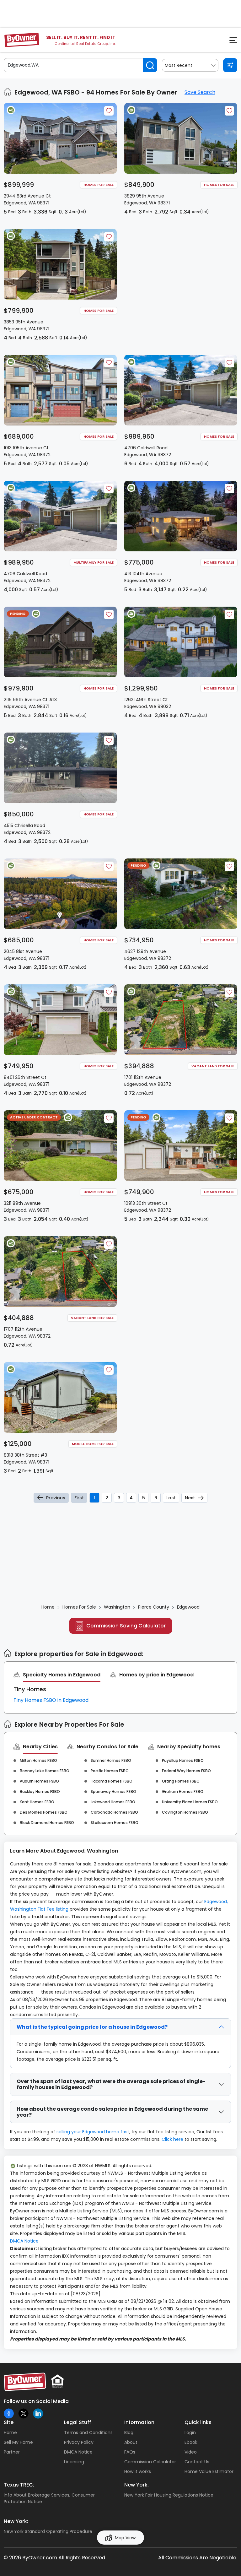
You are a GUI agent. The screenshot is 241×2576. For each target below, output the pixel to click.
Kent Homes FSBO (37, 1802)
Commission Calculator (150, 2462)
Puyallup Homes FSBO (183, 1760)
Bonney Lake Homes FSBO (45, 1771)
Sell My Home (18, 2442)
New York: (137, 2485)
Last (171, 1498)
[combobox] (190, 65)
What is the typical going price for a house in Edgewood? (92, 2027)
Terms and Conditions (88, 2433)
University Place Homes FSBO (190, 1802)
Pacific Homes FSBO (110, 1771)
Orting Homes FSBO (181, 1781)
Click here (172, 2139)
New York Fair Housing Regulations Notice (169, 2495)
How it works (138, 2471)
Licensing (74, 2462)
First (79, 1498)
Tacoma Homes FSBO (112, 1781)
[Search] (150, 65)
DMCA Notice (24, 2241)
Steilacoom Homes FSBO (115, 1823)
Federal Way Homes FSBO (186, 1771)
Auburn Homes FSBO (39, 1781)
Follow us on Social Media (36, 2401)
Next (190, 1498)
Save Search (200, 92)
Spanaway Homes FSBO (113, 1791)
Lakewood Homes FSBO (113, 1802)
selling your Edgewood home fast (93, 2132)
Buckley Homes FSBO (40, 1791)
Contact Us (197, 2462)
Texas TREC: (19, 2485)
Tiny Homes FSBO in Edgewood (51, 1700)
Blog (129, 2433)
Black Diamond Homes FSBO (47, 1823)
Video (191, 2452)
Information (139, 2422)
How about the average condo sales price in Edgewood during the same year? (112, 2112)
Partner (12, 2452)
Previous (56, 1498)
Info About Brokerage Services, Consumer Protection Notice (49, 2498)
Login (190, 2433)
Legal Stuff (78, 2422)
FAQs (130, 2452)
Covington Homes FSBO (185, 1812)
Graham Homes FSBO (183, 1791)
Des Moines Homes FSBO (44, 1812)
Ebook (191, 2442)
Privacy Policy (79, 2442)
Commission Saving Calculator (126, 1626)
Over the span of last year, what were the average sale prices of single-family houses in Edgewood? (111, 2084)
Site (9, 2422)
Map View (125, 2538)
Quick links (198, 2422)
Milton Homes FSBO (38, 1760)
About (131, 2442)
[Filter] (230, 65)
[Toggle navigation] (230, 42)
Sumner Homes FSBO (111, 1760)
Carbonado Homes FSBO (114, 1812)
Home (10, 2433)
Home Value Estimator (209, 2471)
